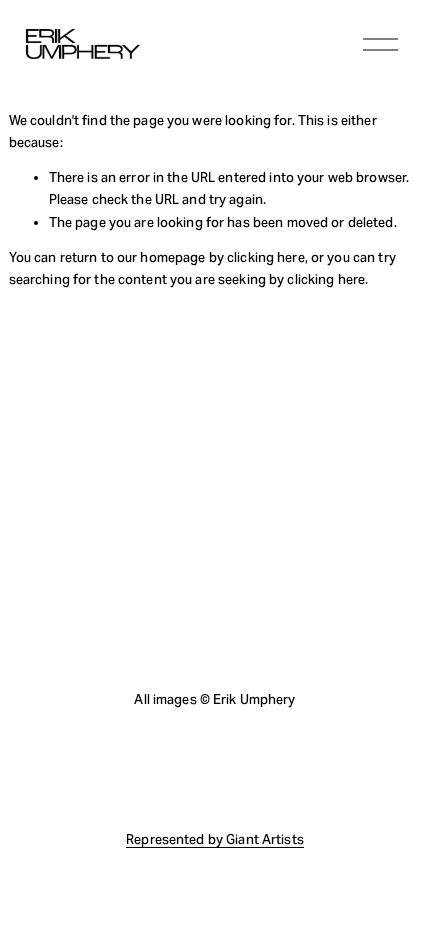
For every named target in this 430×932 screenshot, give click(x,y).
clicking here (266, 257)
